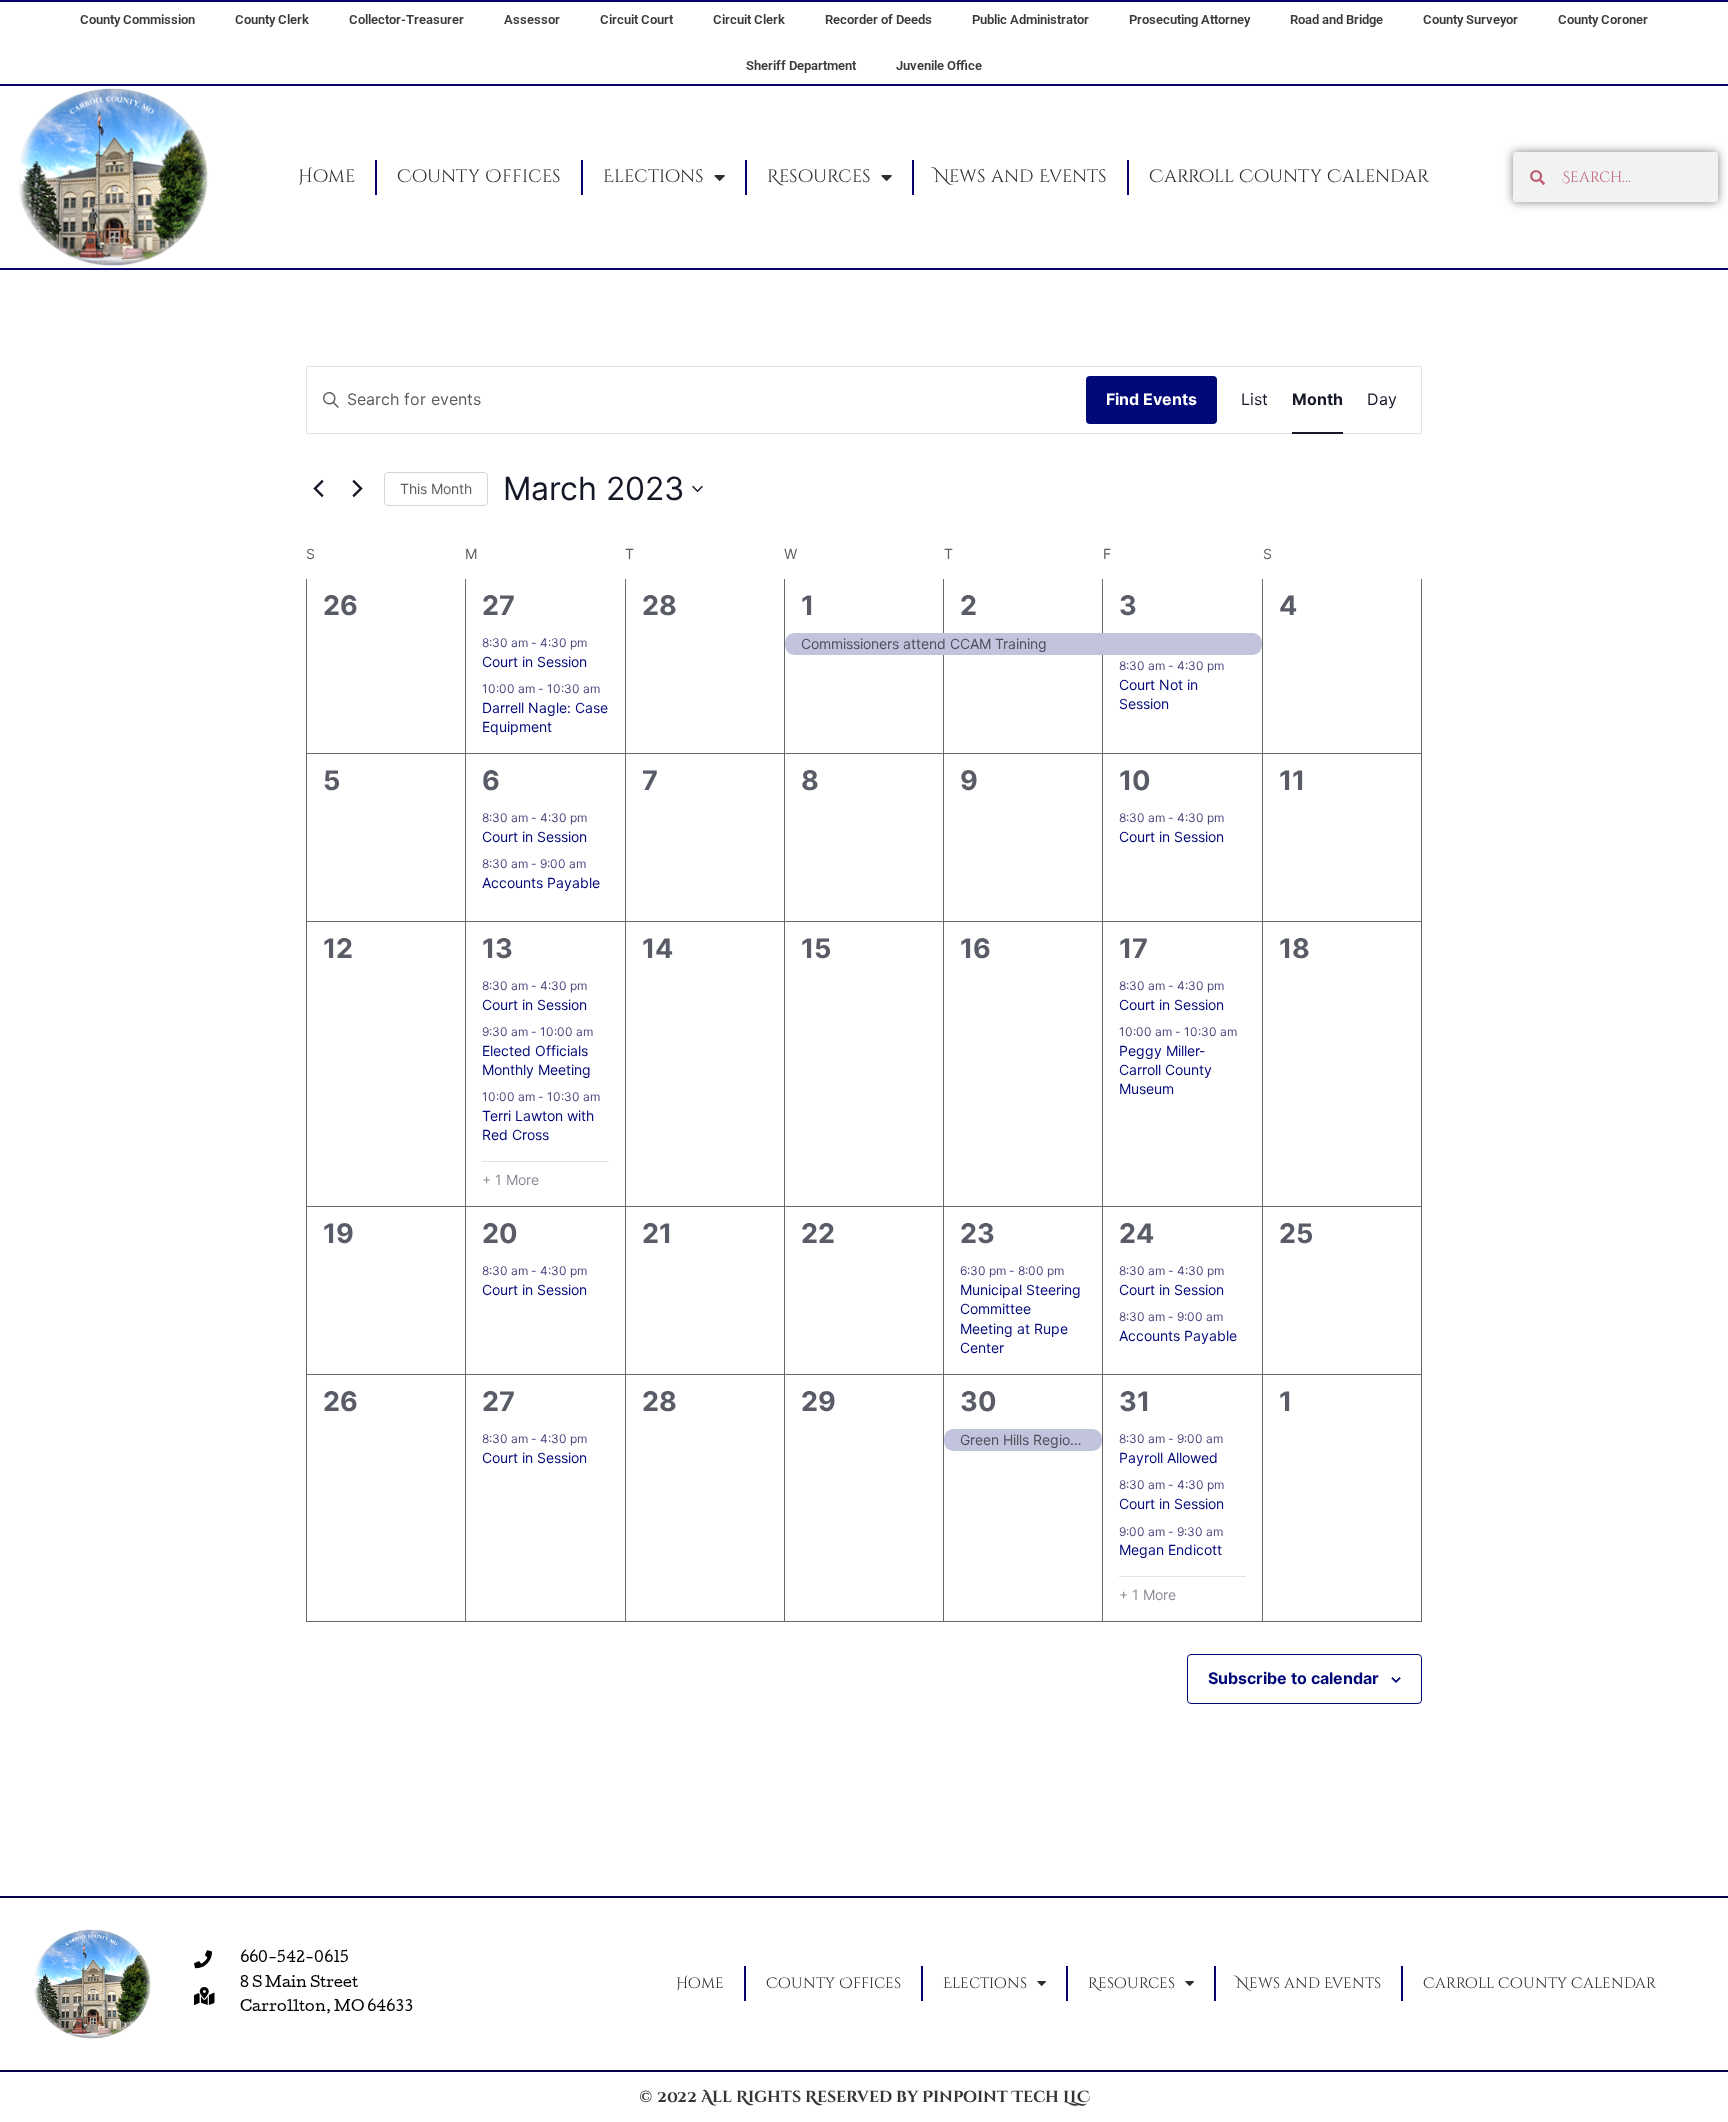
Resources (819, 176)
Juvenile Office (939, 65)
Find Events (1151, 399)
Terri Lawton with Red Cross (538, 1125)
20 (500, 1233)
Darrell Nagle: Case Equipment (545, 717)
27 (498, 605)
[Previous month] (318, 489)
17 (1133, 948)
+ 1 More (510, 1179)
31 (1134, 1401)
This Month (436, 488)
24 (1136, 1233)
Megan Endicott (1170, 1549)
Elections (653, 176)
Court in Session (534, 661)
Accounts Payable (541, 882)
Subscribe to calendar (1293, 1678)
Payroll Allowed (1168, 1457)
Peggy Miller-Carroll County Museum (1165, 1070)
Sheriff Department (801, 65)
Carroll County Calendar (1289, 176)
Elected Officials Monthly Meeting (536, 1060)
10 (1135, 780)
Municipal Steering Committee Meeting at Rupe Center (1020, 1318)
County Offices (479, 176)
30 (978, 1401)
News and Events (1020, 176)
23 (977, 1233)
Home (326, 176)
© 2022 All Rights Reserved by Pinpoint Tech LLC (864, 2097)
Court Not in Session (1158, 694)
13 (497, 948)
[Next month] (357, 489)
